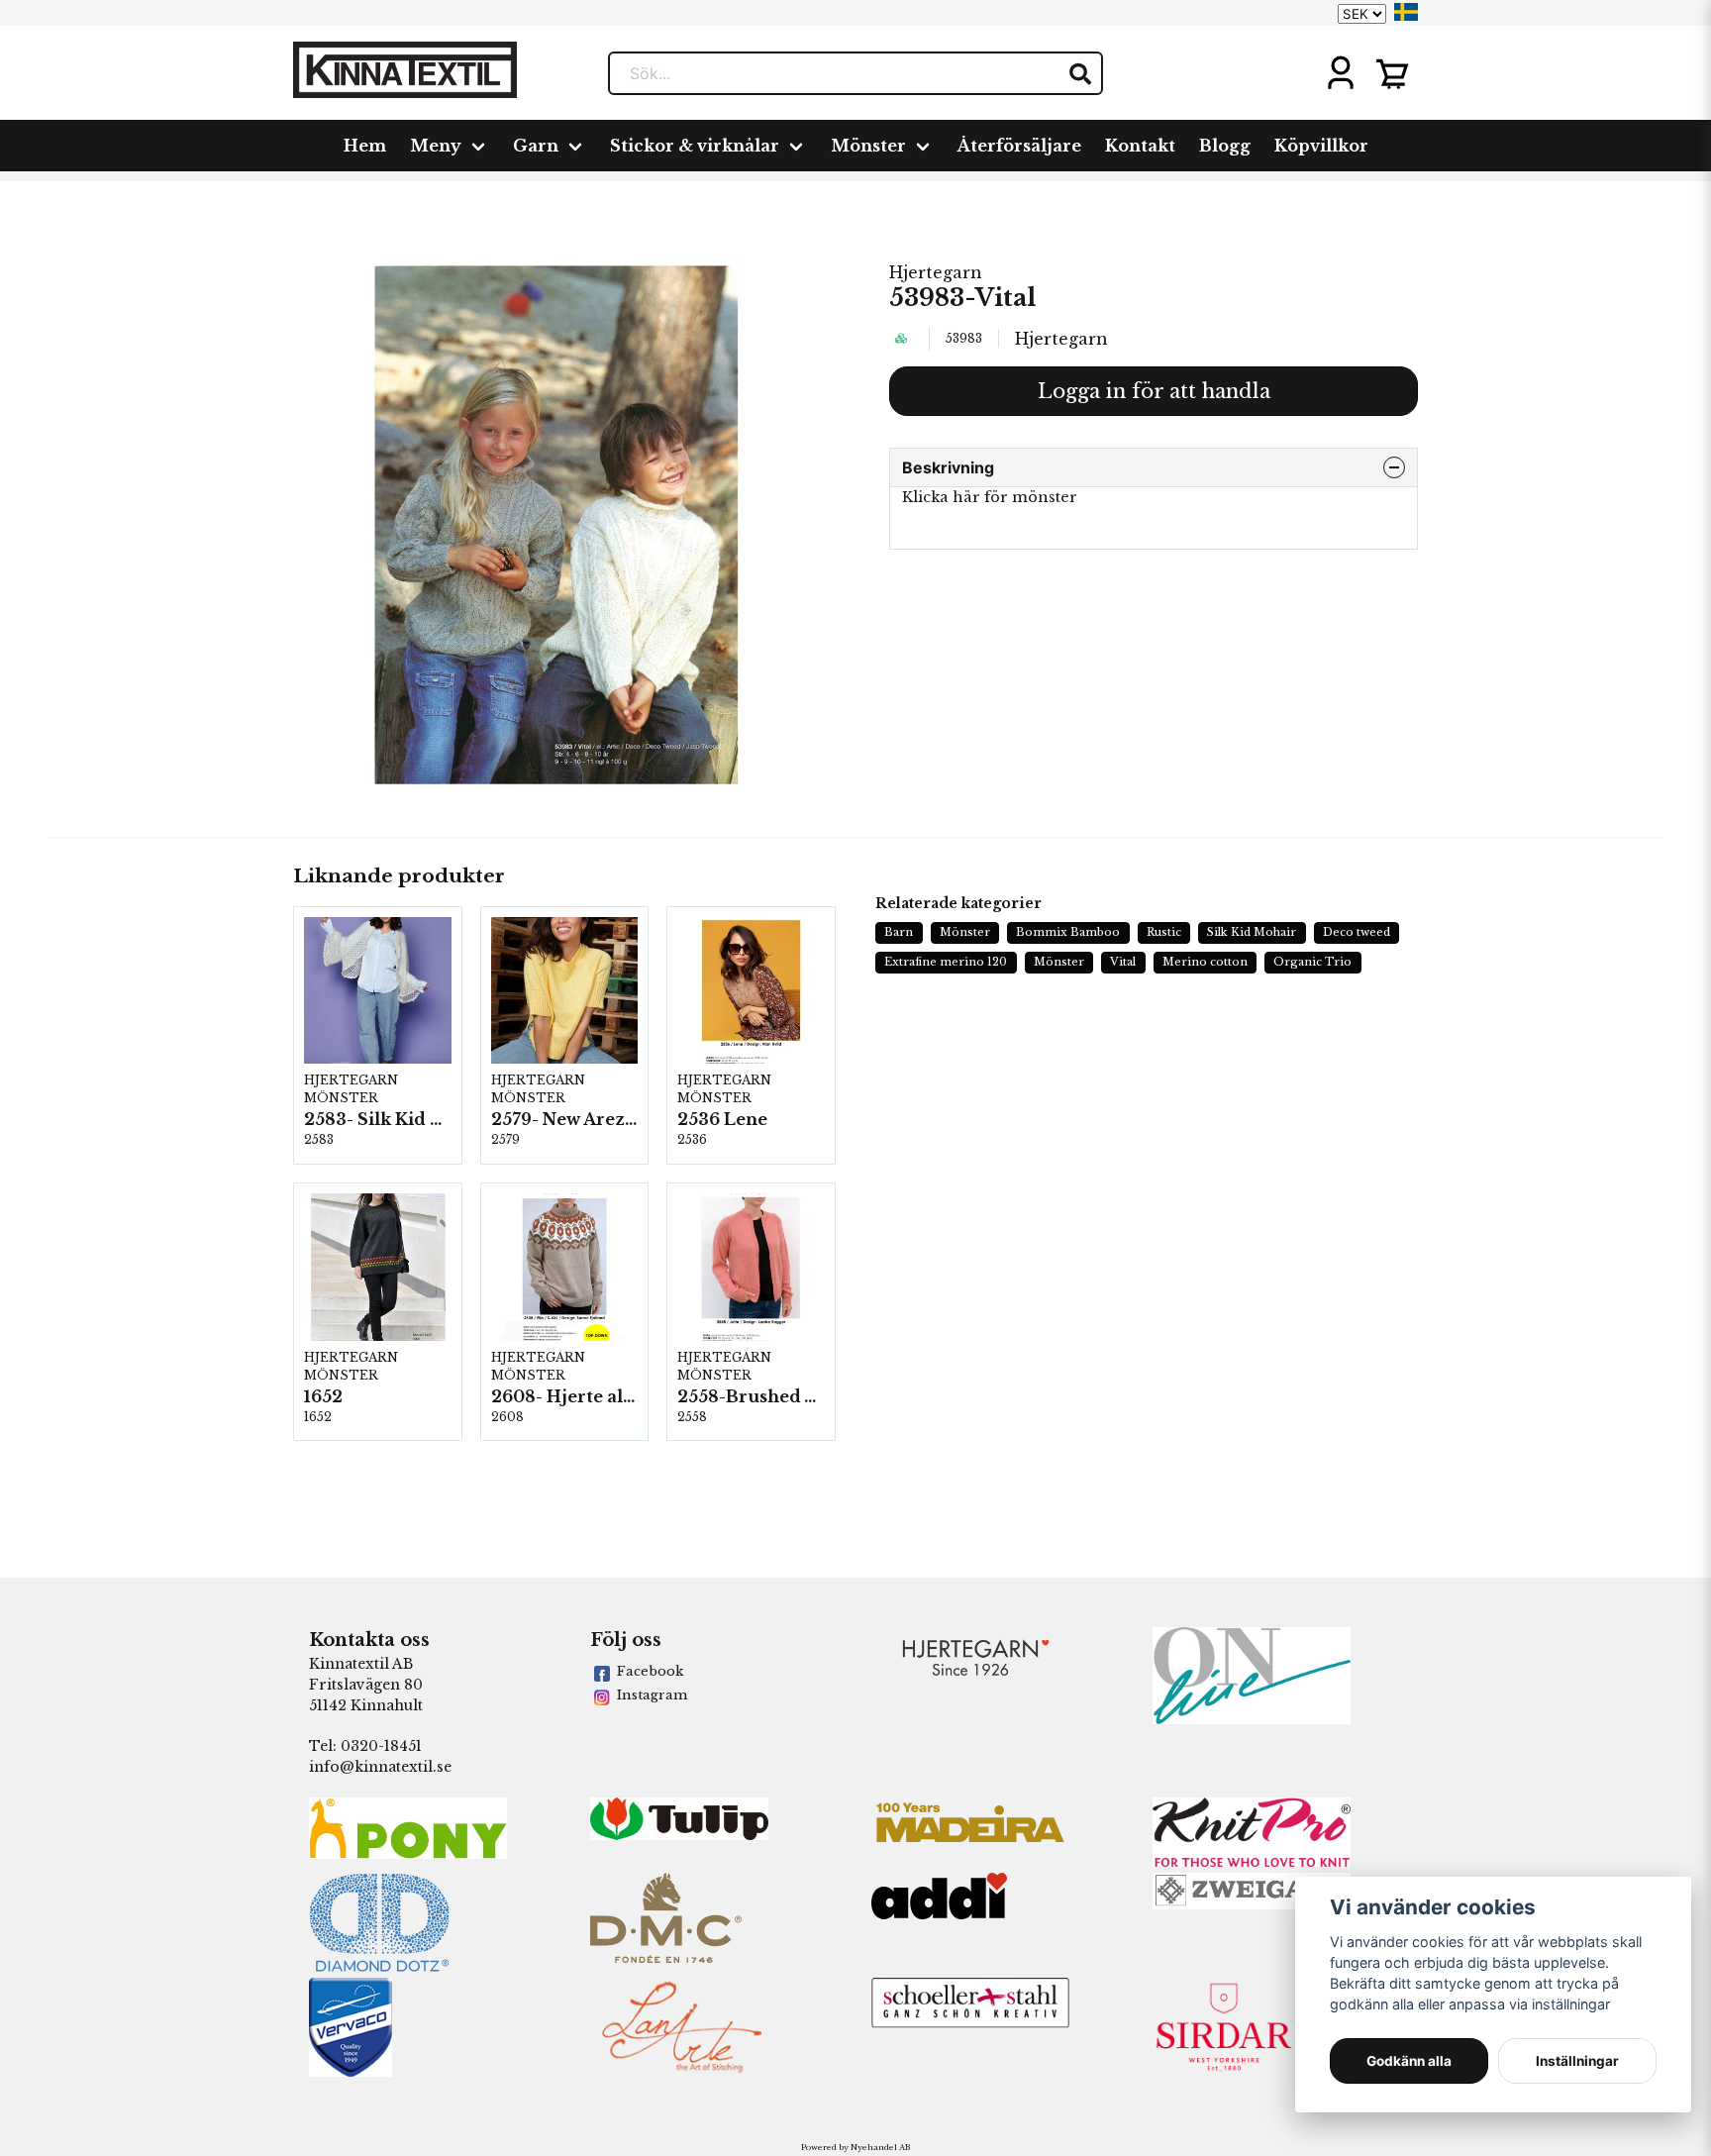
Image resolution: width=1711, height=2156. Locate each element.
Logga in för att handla (1154, 391)
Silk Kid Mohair (1252, 932)
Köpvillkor (1321, 146)
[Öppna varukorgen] (1392, 73)
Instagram (652, 1695)
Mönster (868, 146)
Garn (536, 146)
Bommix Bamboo (1068, 932)
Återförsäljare (1019, 146)
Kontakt (1140, 146)
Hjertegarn (936, 272)
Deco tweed (1357, 932)
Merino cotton (1205, 962)
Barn (899, 932)
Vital (1123, 962)
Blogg (1225, 146)
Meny (436, 146)
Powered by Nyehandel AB (855, 2147)
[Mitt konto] (1341, 73)
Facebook (650, 1671)
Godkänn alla (1409, 2061)
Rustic (1164, 932)
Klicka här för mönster (990, 497)
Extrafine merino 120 (946, 962)
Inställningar (1577, 2061)
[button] (1406, 12)
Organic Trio (1312, 962)
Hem (365, 146)
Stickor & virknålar (695, 146)
